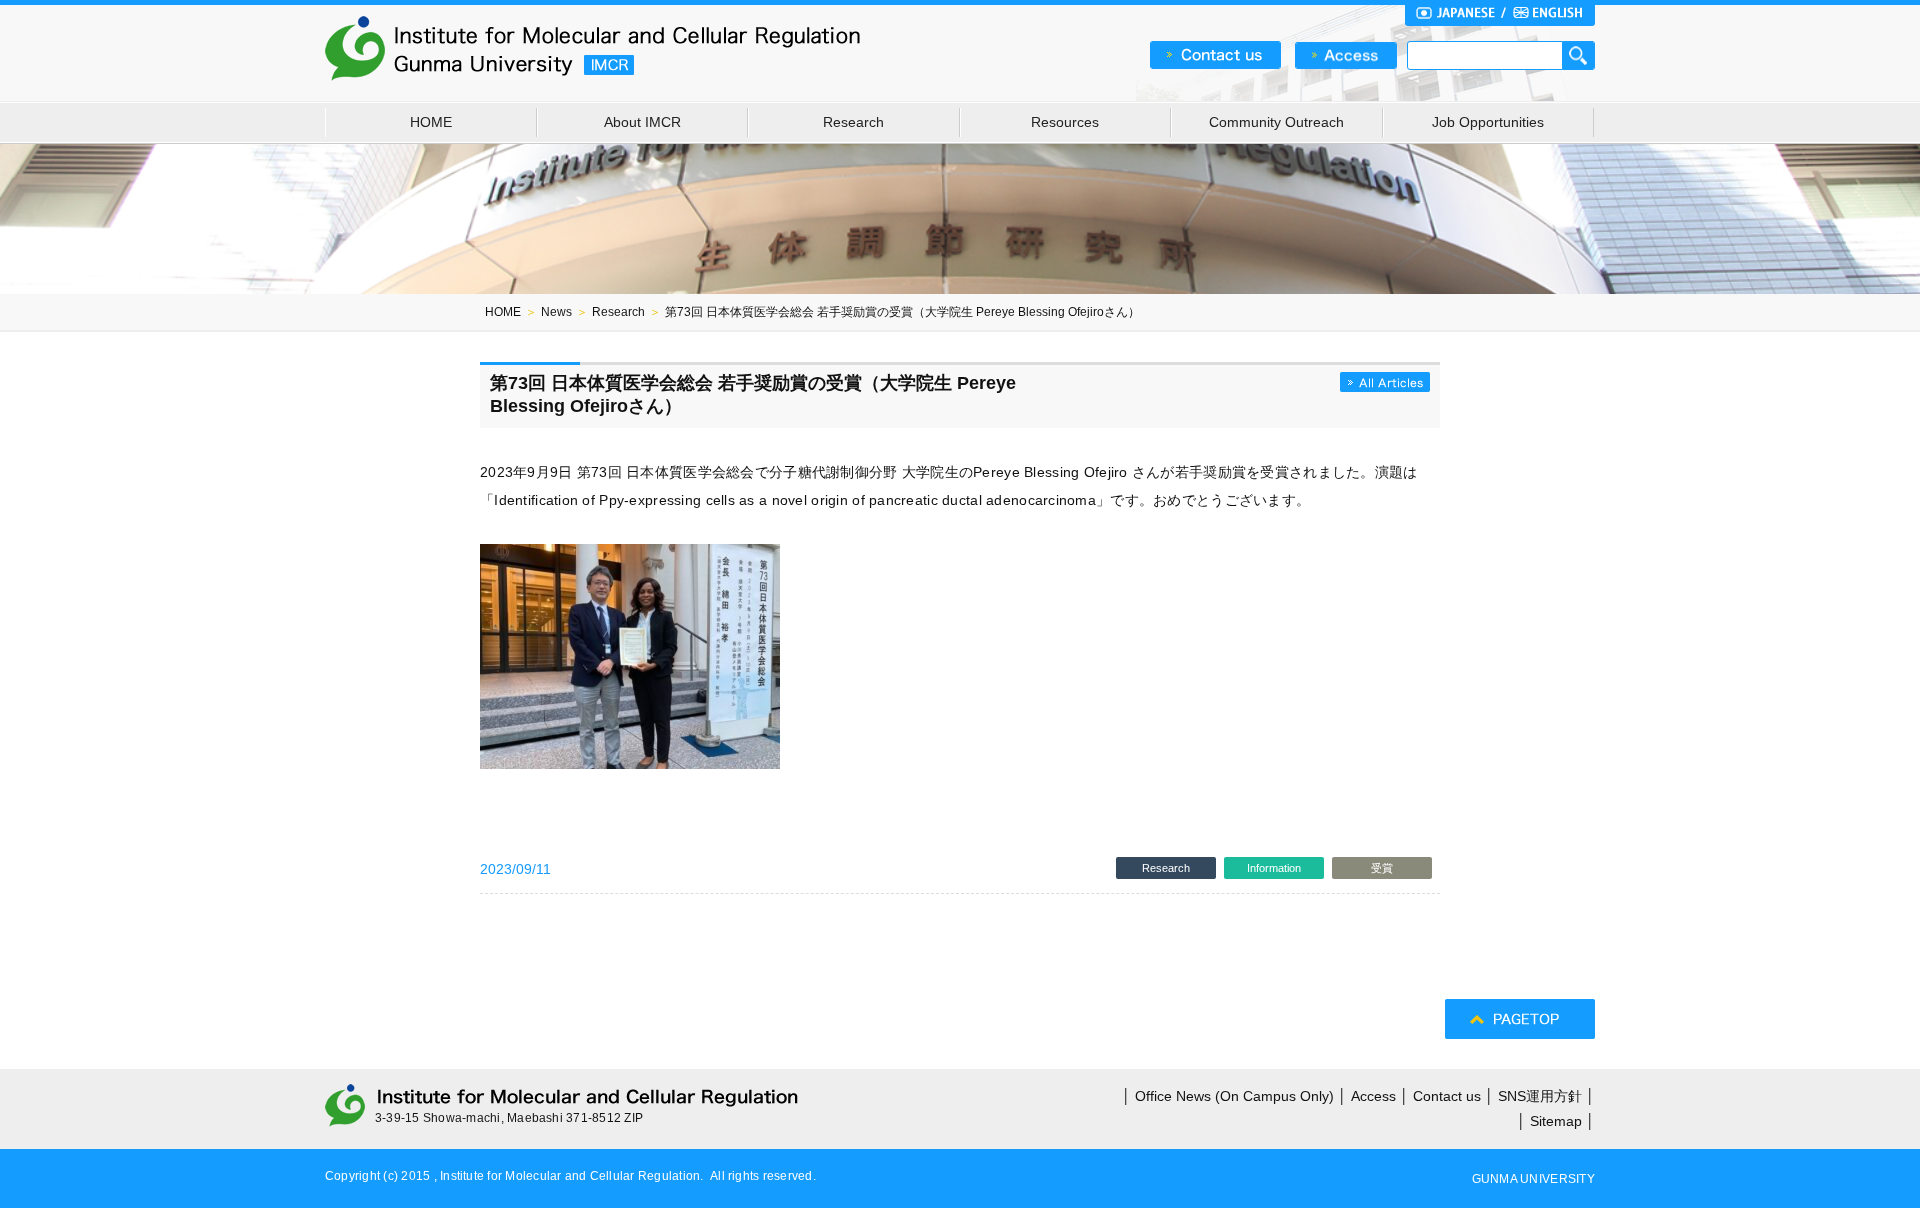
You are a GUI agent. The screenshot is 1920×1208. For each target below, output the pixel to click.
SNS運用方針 (1540, 1096)
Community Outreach (1276, 122)
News (556, 312)
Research (853, 122)
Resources (1065, 122)
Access (1373, 1096)
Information (1274, 868)
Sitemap (1556, 1121)
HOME (431, 122)
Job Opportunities (1488, 122)
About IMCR (642, 122)
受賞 (1382, 868)
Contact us (1447, 1096)
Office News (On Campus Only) (1234, 1096)
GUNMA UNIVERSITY (1533, 1179)
